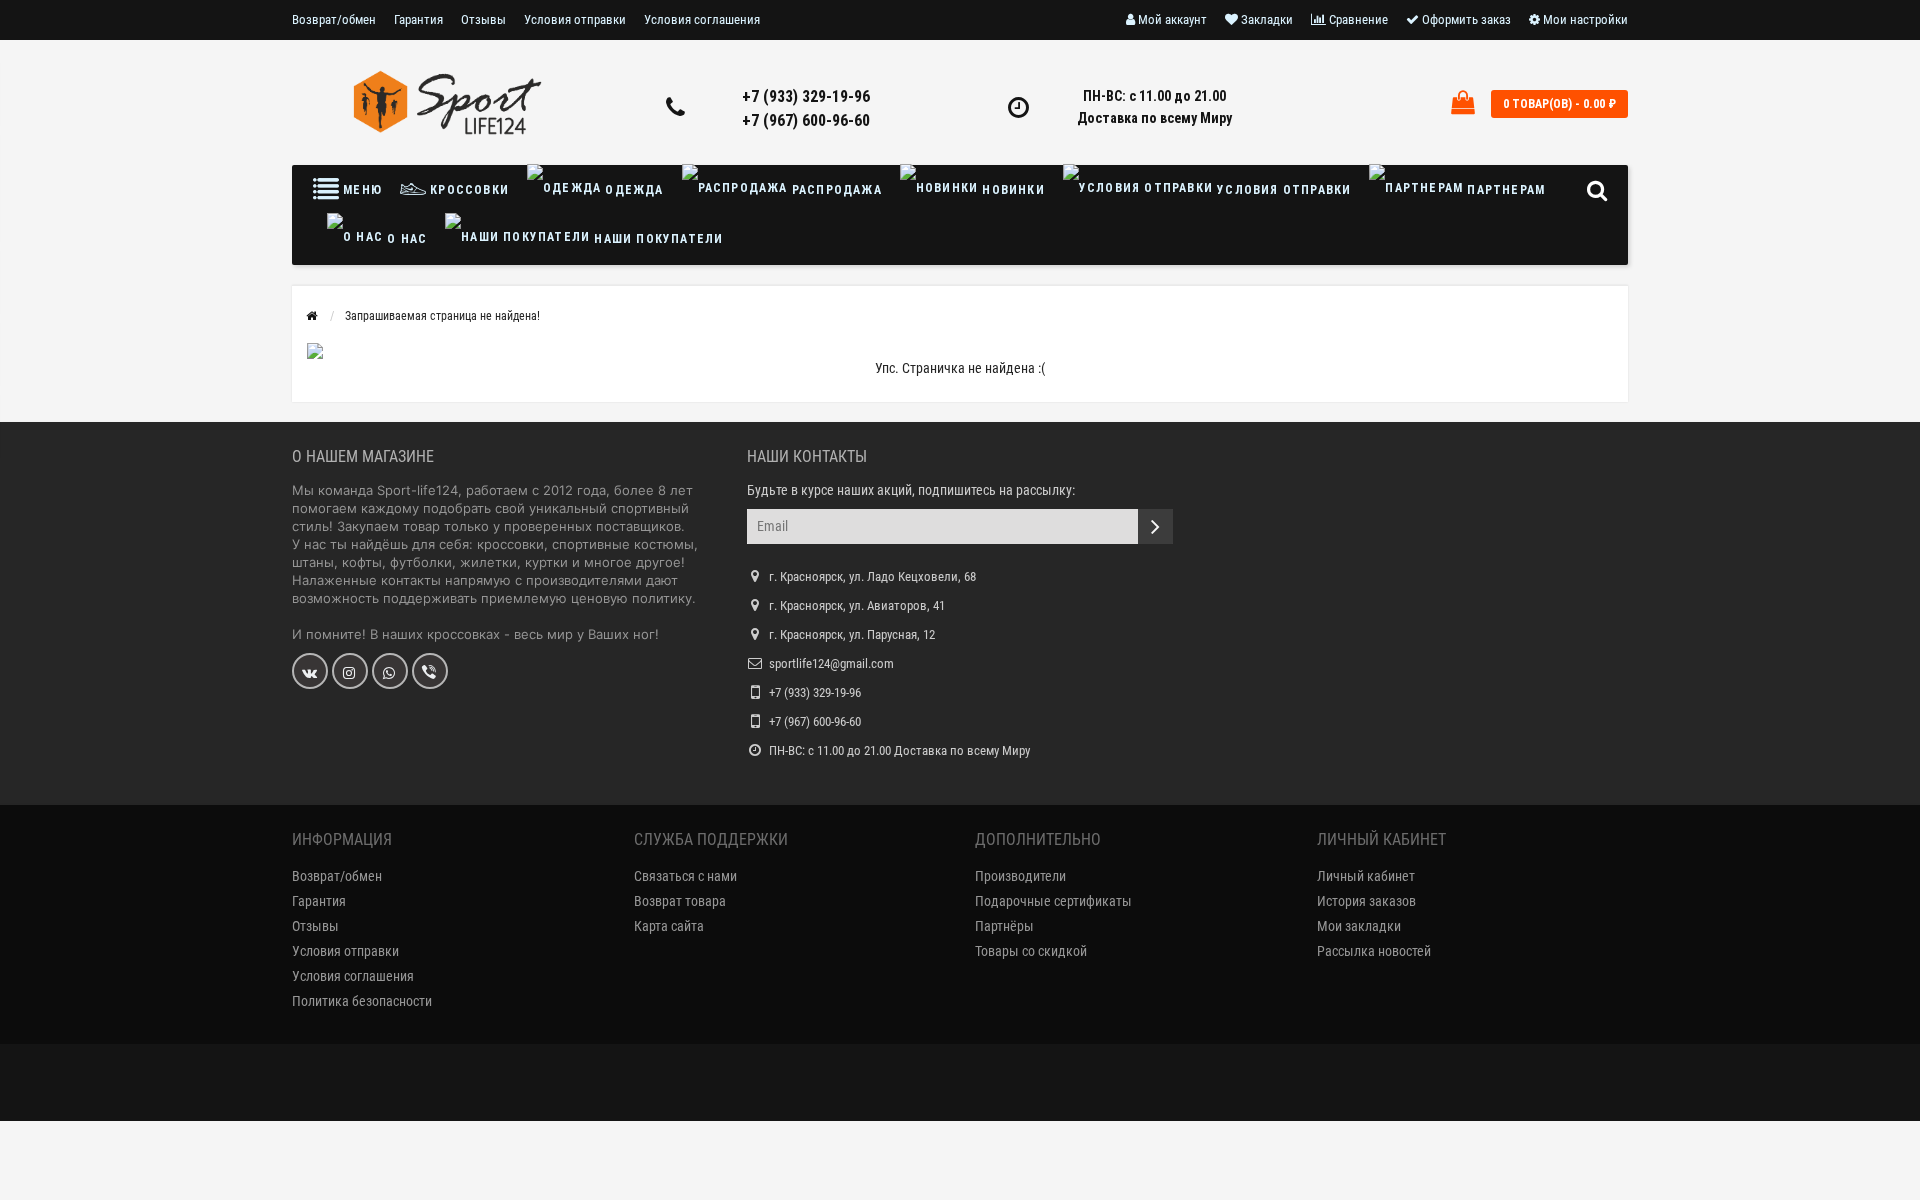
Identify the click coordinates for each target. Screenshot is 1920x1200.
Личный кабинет (1366, 876)
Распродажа (835, 190)
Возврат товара (680, 901)
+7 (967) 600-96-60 (806, 120)
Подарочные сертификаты (1053, 901)
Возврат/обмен (334, 19)
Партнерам (1504, 190)
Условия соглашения (702, 19)
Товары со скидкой (1031, 951)
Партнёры (1004, 926)
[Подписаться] (1155, 526)
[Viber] (430, 671)
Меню (360, 190)
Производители (1020, 876)
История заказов (1366, 901)
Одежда (632, 190)
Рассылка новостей (1374, 951)
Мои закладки (1359, 926)
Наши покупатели (656, 239)
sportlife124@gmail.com (831, 663)
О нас (405, 239)
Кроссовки (467, 190)
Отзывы (483, 19)
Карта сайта (669, 926)
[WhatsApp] (390, 671)
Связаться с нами (685, 876)
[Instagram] (350, 671)
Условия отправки (575, 19)
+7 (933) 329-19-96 (806, 96)
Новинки (1011, 190)
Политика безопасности (362, 1001)
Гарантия (418, 19)
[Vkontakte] (310, 671)
